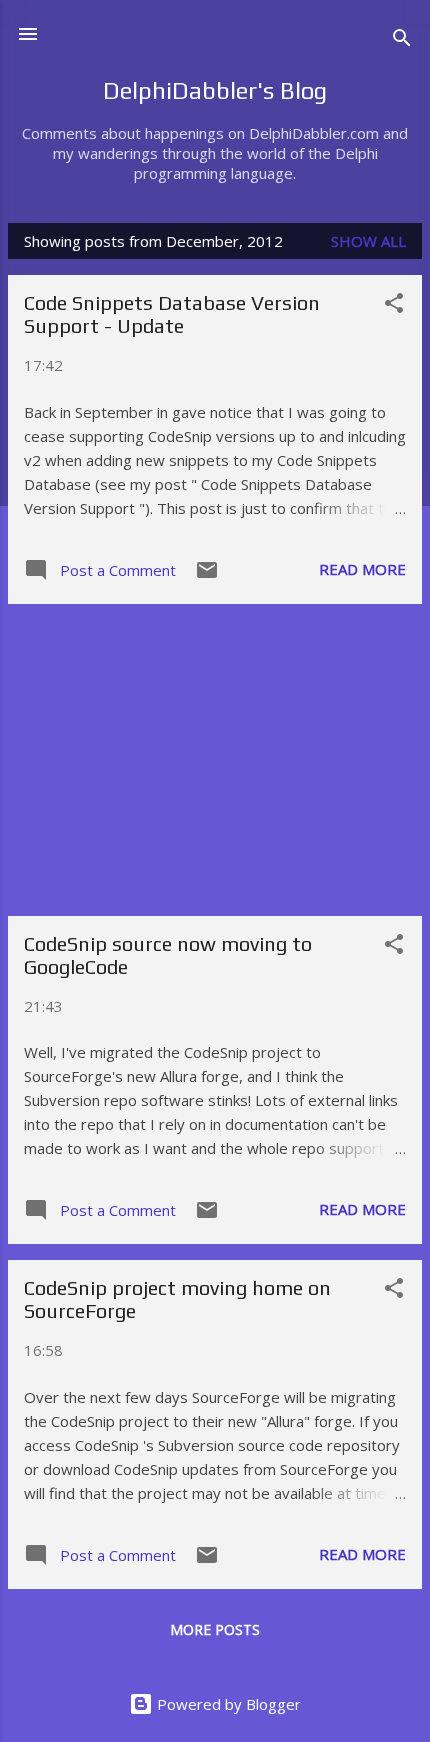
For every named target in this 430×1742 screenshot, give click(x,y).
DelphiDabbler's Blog (215, 90)
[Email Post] (207, 576)
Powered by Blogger (227, 1704)
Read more (362, 569)
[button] (394, 306)
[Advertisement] (215, 760)
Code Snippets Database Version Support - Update (172, 314)
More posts (215, 1629)
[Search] (402, 40)
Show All (368, 241)
